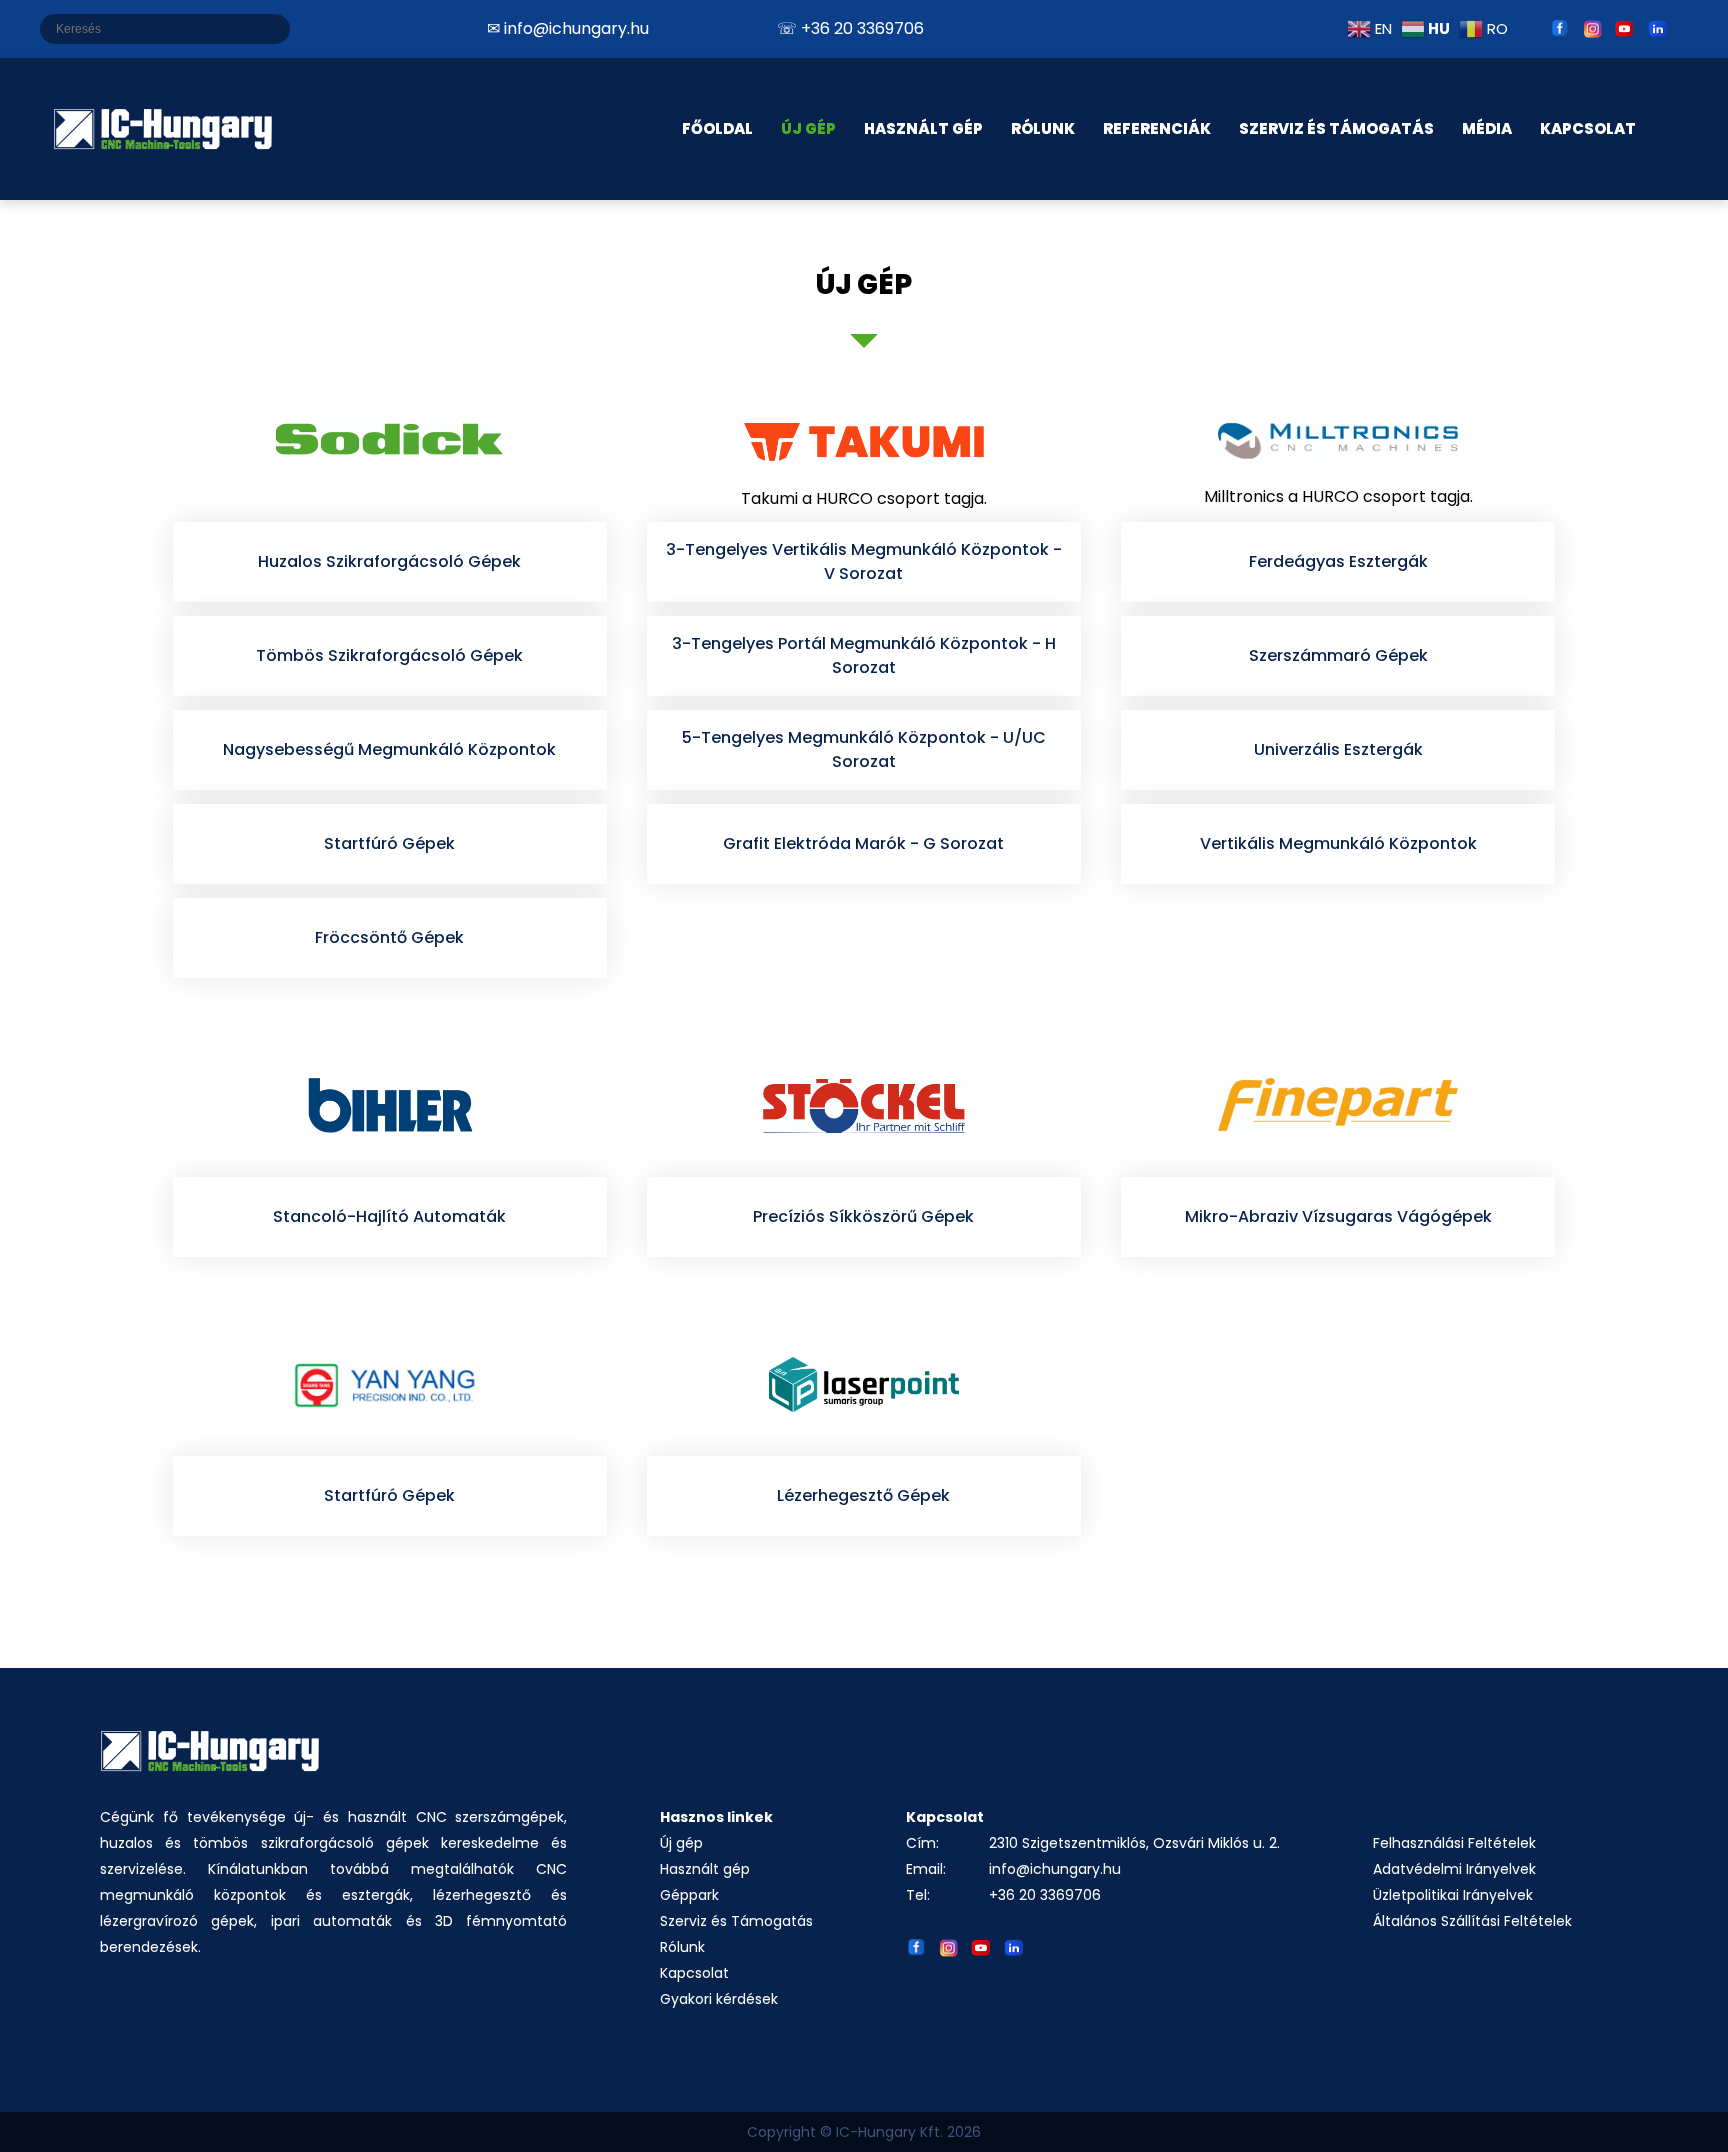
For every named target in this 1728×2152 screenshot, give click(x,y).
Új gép (681, 1843)
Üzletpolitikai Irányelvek (1453, 1895)
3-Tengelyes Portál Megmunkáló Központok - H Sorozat (864, 655)
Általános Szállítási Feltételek (1472, 1921)
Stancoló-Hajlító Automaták (389, 1216)
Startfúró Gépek (389, 843)
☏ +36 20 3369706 (850, 28)
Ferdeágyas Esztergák (1338, 561)
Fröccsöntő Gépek (389, 937)
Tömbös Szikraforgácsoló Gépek (389, 655)
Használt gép (705, 1869)
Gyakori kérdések (719, 1999)
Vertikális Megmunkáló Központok (1338, 843)
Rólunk (682, 1947)
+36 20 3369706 (1045, 1895)
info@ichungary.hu (1055, 1869)
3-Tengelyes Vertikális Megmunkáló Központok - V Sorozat (864, 561)
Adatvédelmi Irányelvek (1454, 1869)
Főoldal (717, 128)
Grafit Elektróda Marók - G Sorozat (863, 843)
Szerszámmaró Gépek (1338, 655)
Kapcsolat (694, 1973)
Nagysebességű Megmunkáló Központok (389, 749)
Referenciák (1157, 128)
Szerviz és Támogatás (1336, 128)
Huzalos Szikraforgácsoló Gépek (389, 561)
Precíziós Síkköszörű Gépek (863, 1216)
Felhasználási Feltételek (1454, 1843)
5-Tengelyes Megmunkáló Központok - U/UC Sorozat (864, 749)
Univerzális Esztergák (1338, 749)
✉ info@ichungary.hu (568, 28)
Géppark (689, 1895)
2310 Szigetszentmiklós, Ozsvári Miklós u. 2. (1134, 1843)
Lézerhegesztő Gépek (863, 1495)
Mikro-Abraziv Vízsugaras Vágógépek (1338, 1216)
